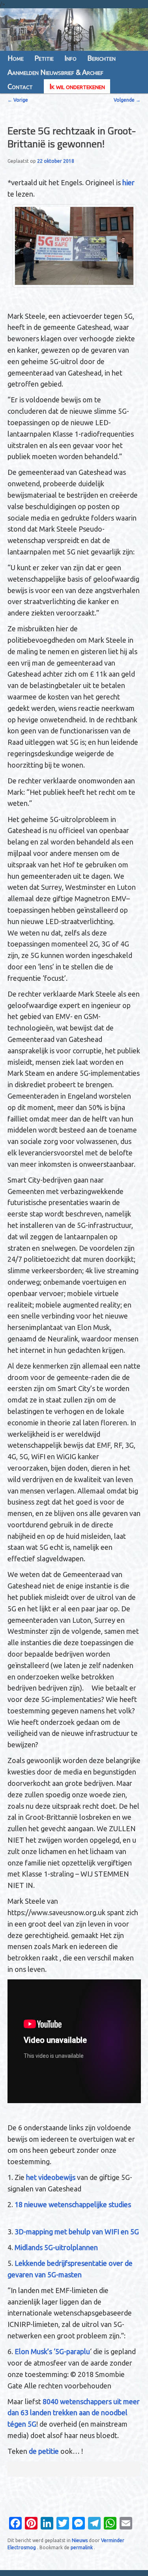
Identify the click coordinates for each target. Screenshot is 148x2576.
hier (128, 182)
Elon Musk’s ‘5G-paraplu (52, 2351)
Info (70, 58)
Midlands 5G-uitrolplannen (56, 2247)
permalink (82, 2547)
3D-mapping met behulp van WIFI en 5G (77, 2232)
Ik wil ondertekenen (77, 86)
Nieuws (80, 2540)
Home (16, 58)
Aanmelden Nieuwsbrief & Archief (55, 72)
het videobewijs (51, 2177)
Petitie (44, 58)
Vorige (18, 100)
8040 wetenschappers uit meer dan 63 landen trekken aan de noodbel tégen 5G (74, 2413)
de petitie (44, 2451)
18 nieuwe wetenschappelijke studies (74, 2204)
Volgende (127, 100)
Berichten (101, 58)
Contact (20, 86)
